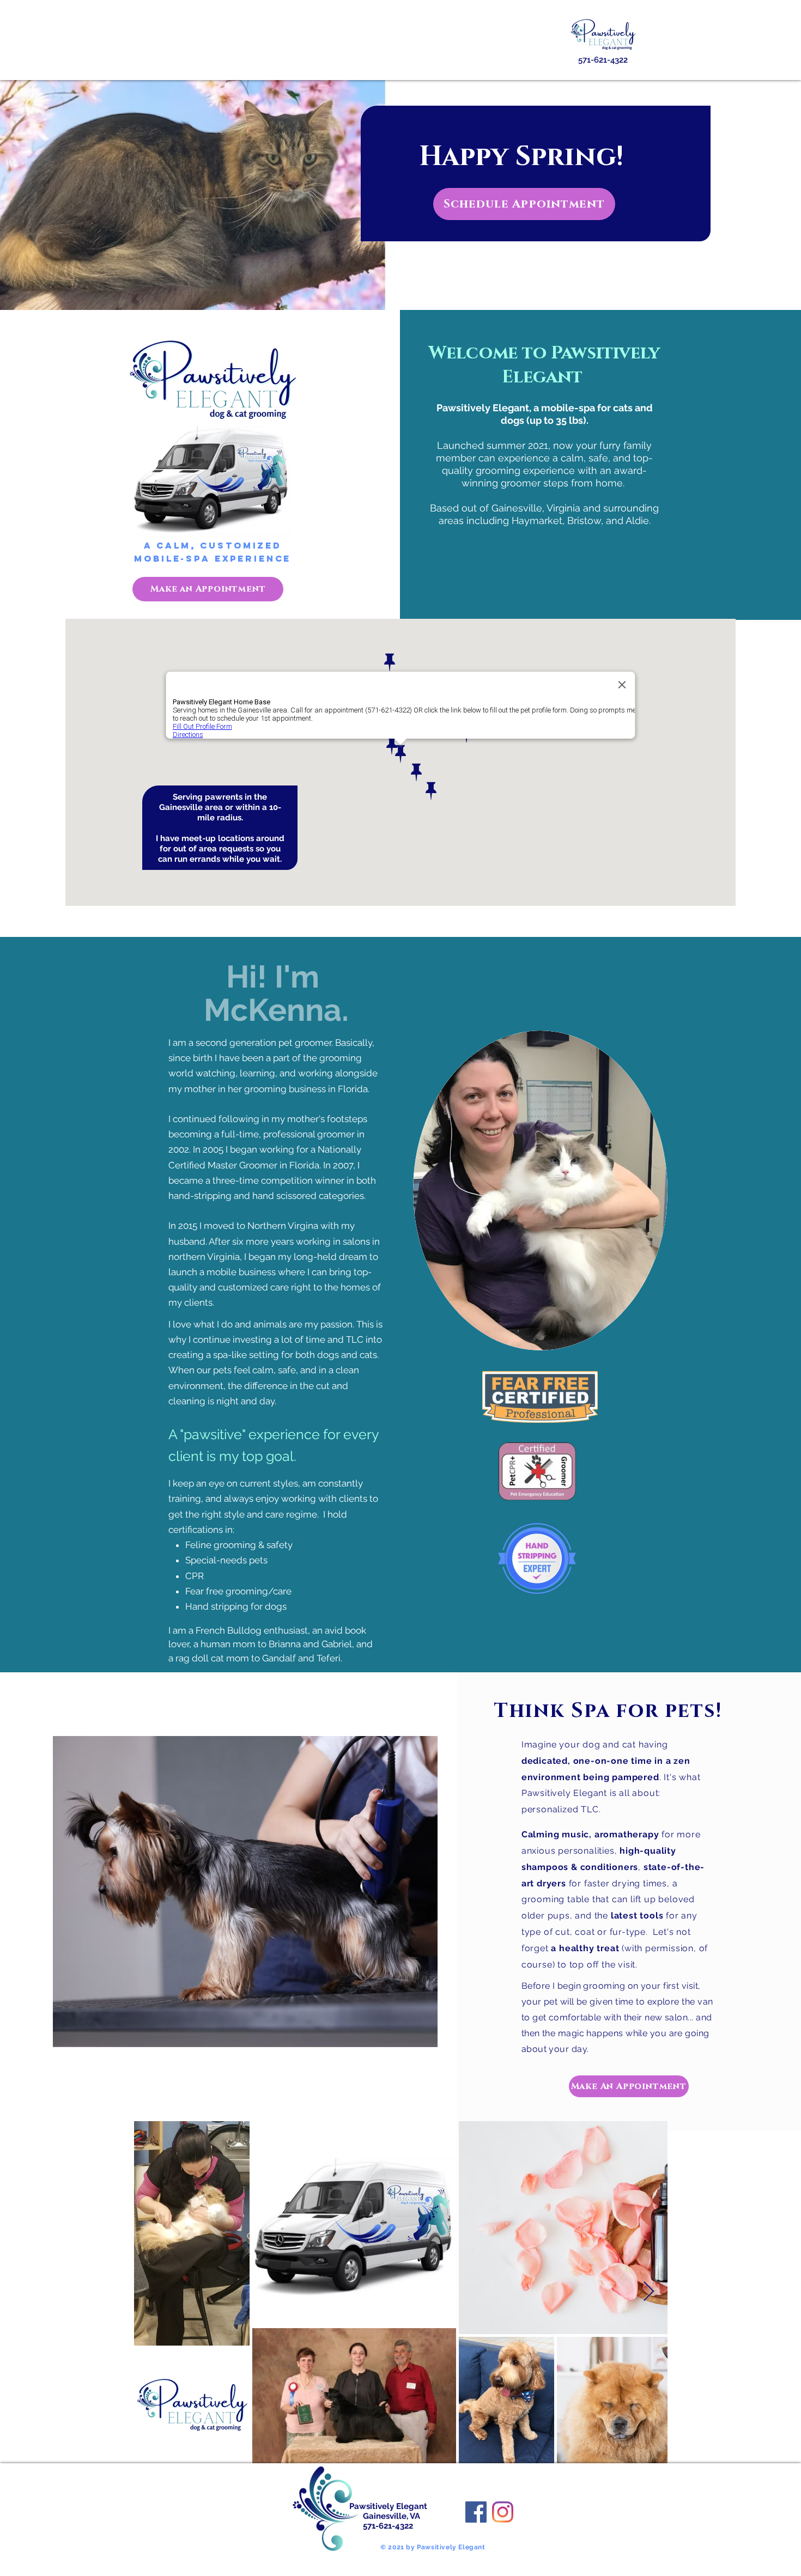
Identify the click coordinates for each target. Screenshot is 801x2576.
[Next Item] (649, 2292)
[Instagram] (503, 2512)
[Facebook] (476, 2512)
